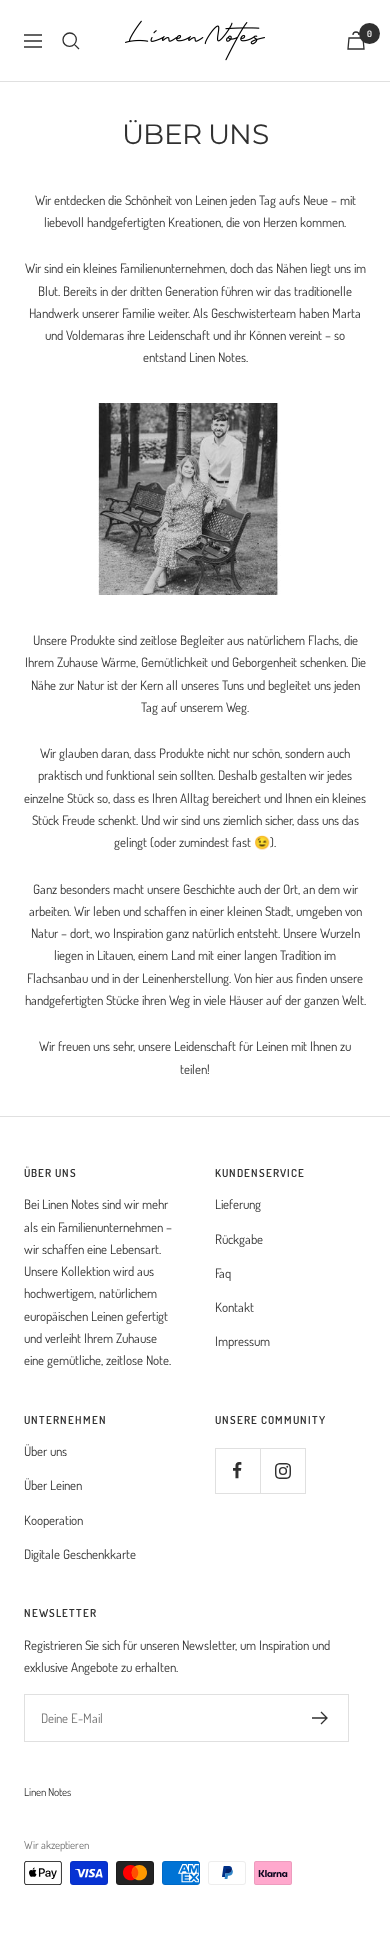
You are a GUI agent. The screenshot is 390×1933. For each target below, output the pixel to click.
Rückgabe (239, 1239)
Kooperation (53, 1520)
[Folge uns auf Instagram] (282, 1470)
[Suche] (71, 41)
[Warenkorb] (356, 40)
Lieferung (238, 1204)
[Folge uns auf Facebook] (237, 1470)
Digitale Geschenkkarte (80, 1554)
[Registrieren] (320, 1718)
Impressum (242, 1341)
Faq (223, 1273)
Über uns (45, 1451)
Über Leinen (53, 1485)
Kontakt (234, 1307)
